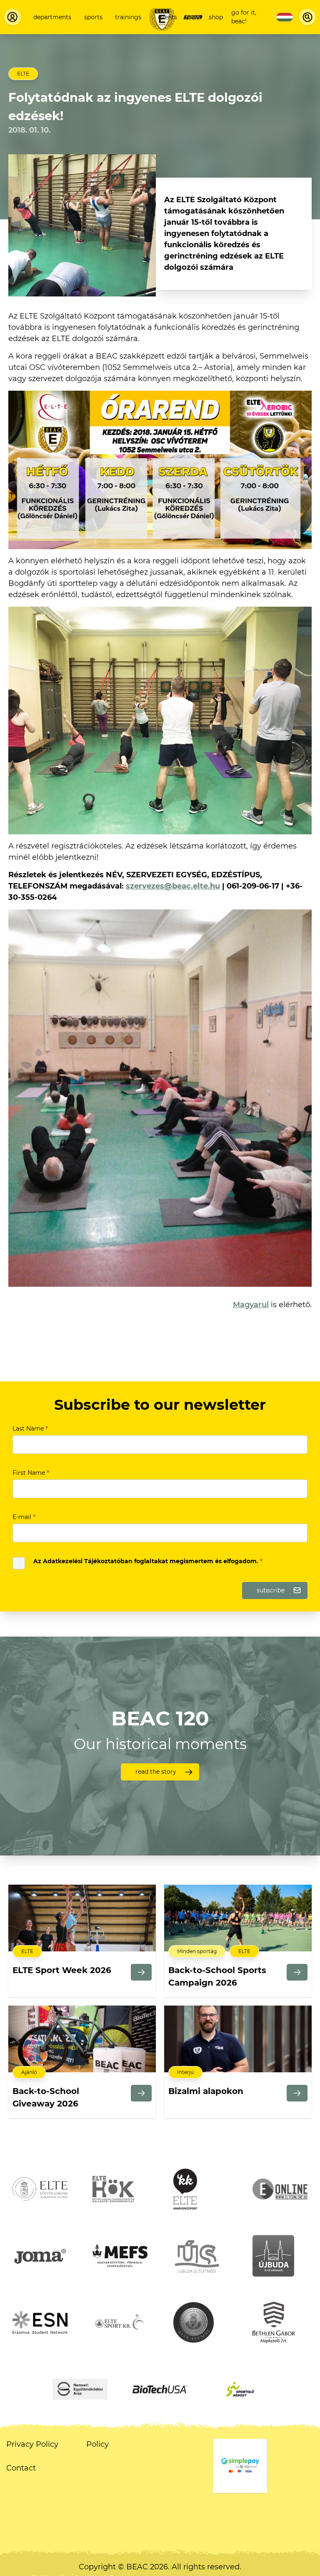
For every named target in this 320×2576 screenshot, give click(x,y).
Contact (21, 2468)
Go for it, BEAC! (244, 17)
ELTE (23, 74)
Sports (93, 17)
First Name (31, 1473)
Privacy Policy (32, 2444)
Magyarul (251, 1305)
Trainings (128, 17)
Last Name (30, 1429)
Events (167, 17)
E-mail (24, 1517)
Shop (216, 17)
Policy (97, 2444)
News (193, 17)
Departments (52, 17)
